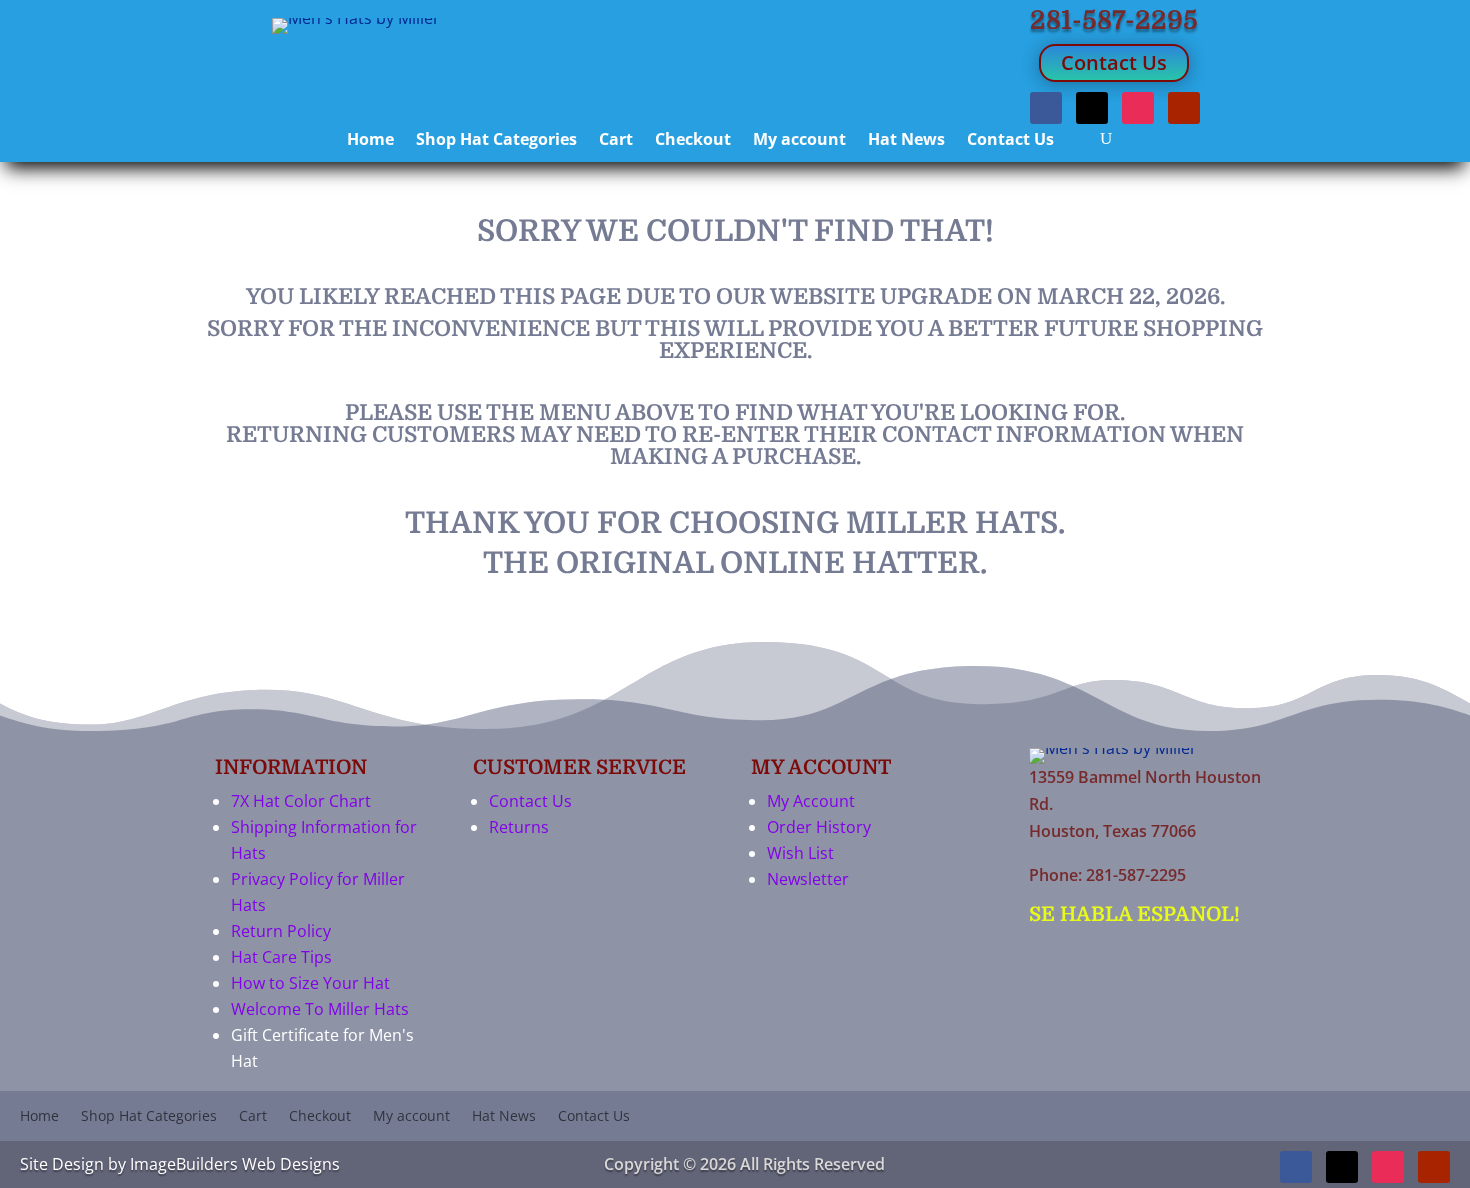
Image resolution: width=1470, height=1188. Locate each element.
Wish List (800, 853)
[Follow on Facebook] (1046, 108)
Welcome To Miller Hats (320, 1009)
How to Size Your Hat (310, 983)
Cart (616, 141)
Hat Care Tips (281, 957)
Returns (519, 827)
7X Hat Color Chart (301, 801)
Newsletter (808, 879)
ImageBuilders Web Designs (235, 1164)
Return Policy (281, 931)
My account (799, 141)
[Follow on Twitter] (1092, 108)
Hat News (906, 141)
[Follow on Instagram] (1138, 108)
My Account (811, 801)
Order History (819, 827)
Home (370, 141)
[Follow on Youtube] (1184, 108)
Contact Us (1114, 62)
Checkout (693, 141)
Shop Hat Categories (496, 141)
